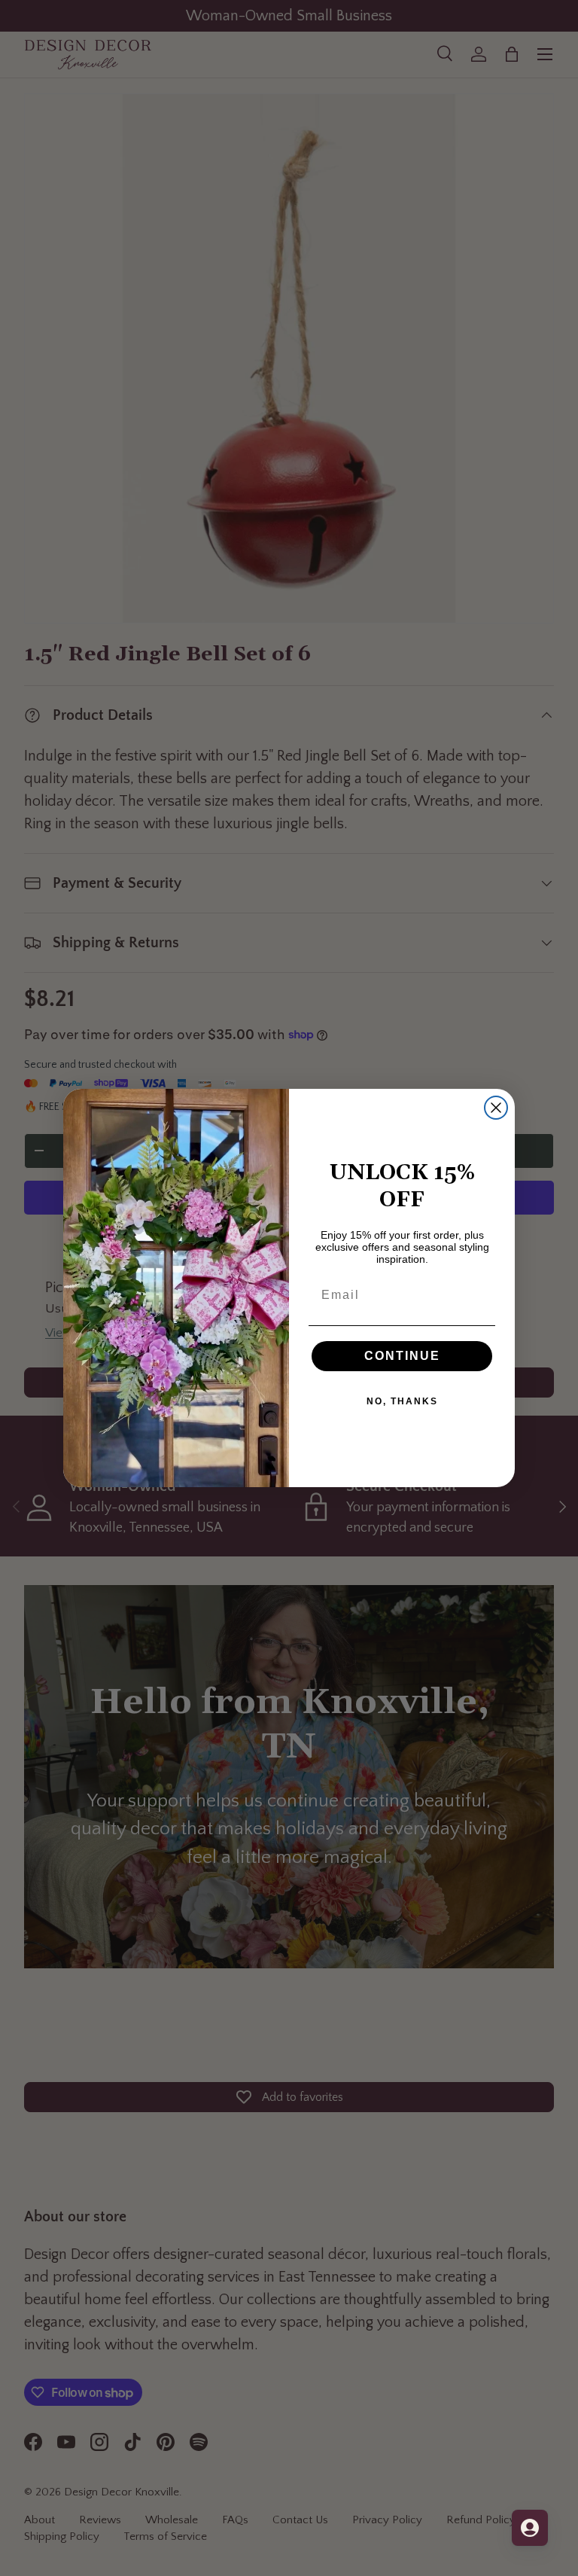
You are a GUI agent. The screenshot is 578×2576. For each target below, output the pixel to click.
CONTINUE (402, 1356)
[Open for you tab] (530, 2528)
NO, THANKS (402, 1401)
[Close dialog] (496, 1108)
